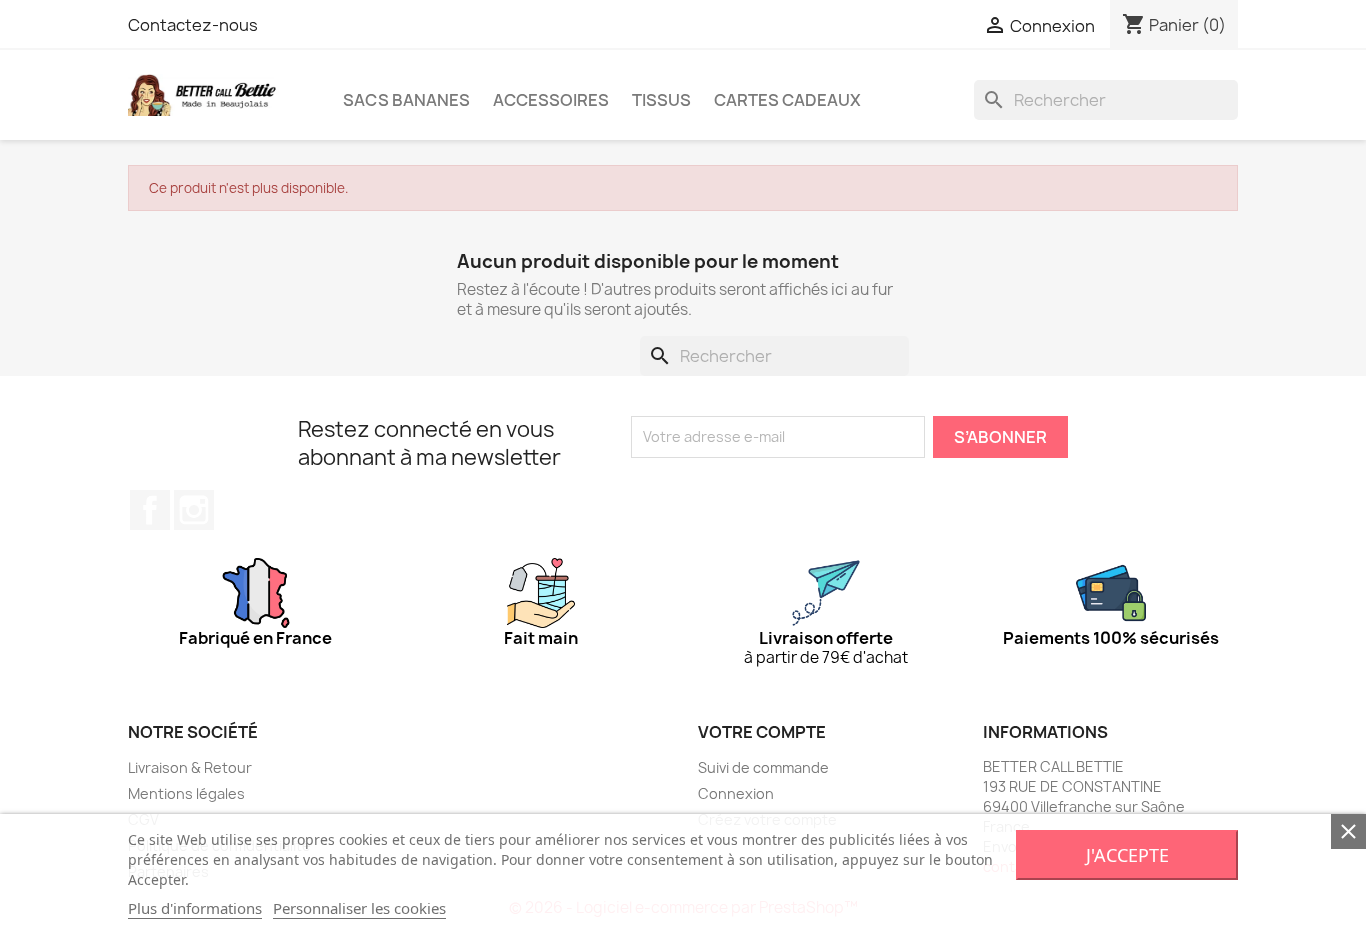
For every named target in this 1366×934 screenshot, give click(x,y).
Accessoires (551, 100)
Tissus (661, 100)
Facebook (150, 510)
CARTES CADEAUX (787, 100)
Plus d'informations (195, 908)
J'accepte (1127, 855)
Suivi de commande (763, 767)
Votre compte (762, 732)
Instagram (194, 510)
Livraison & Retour (190, 767)
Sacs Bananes (406, 100)
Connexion (736, 793)
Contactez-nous (193, 25)
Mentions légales (186, 793)
